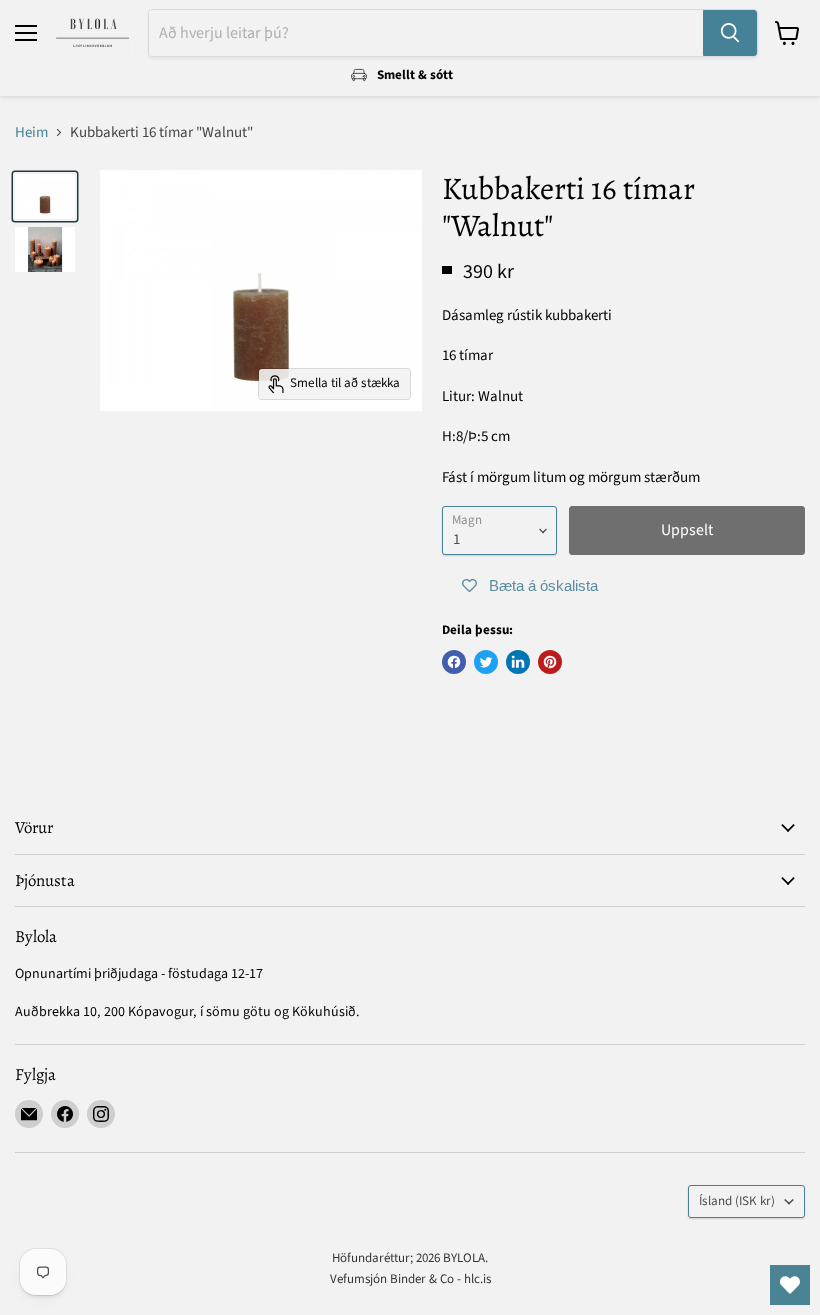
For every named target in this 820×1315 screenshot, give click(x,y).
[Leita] (730, 33)
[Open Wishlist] (790, 1285)
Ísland (737, 1201)
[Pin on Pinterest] (550, 662)
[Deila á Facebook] (454, 662)
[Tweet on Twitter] (486, 662)
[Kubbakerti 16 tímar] (45, 196)
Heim (31, 132)
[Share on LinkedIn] (518, 662)
